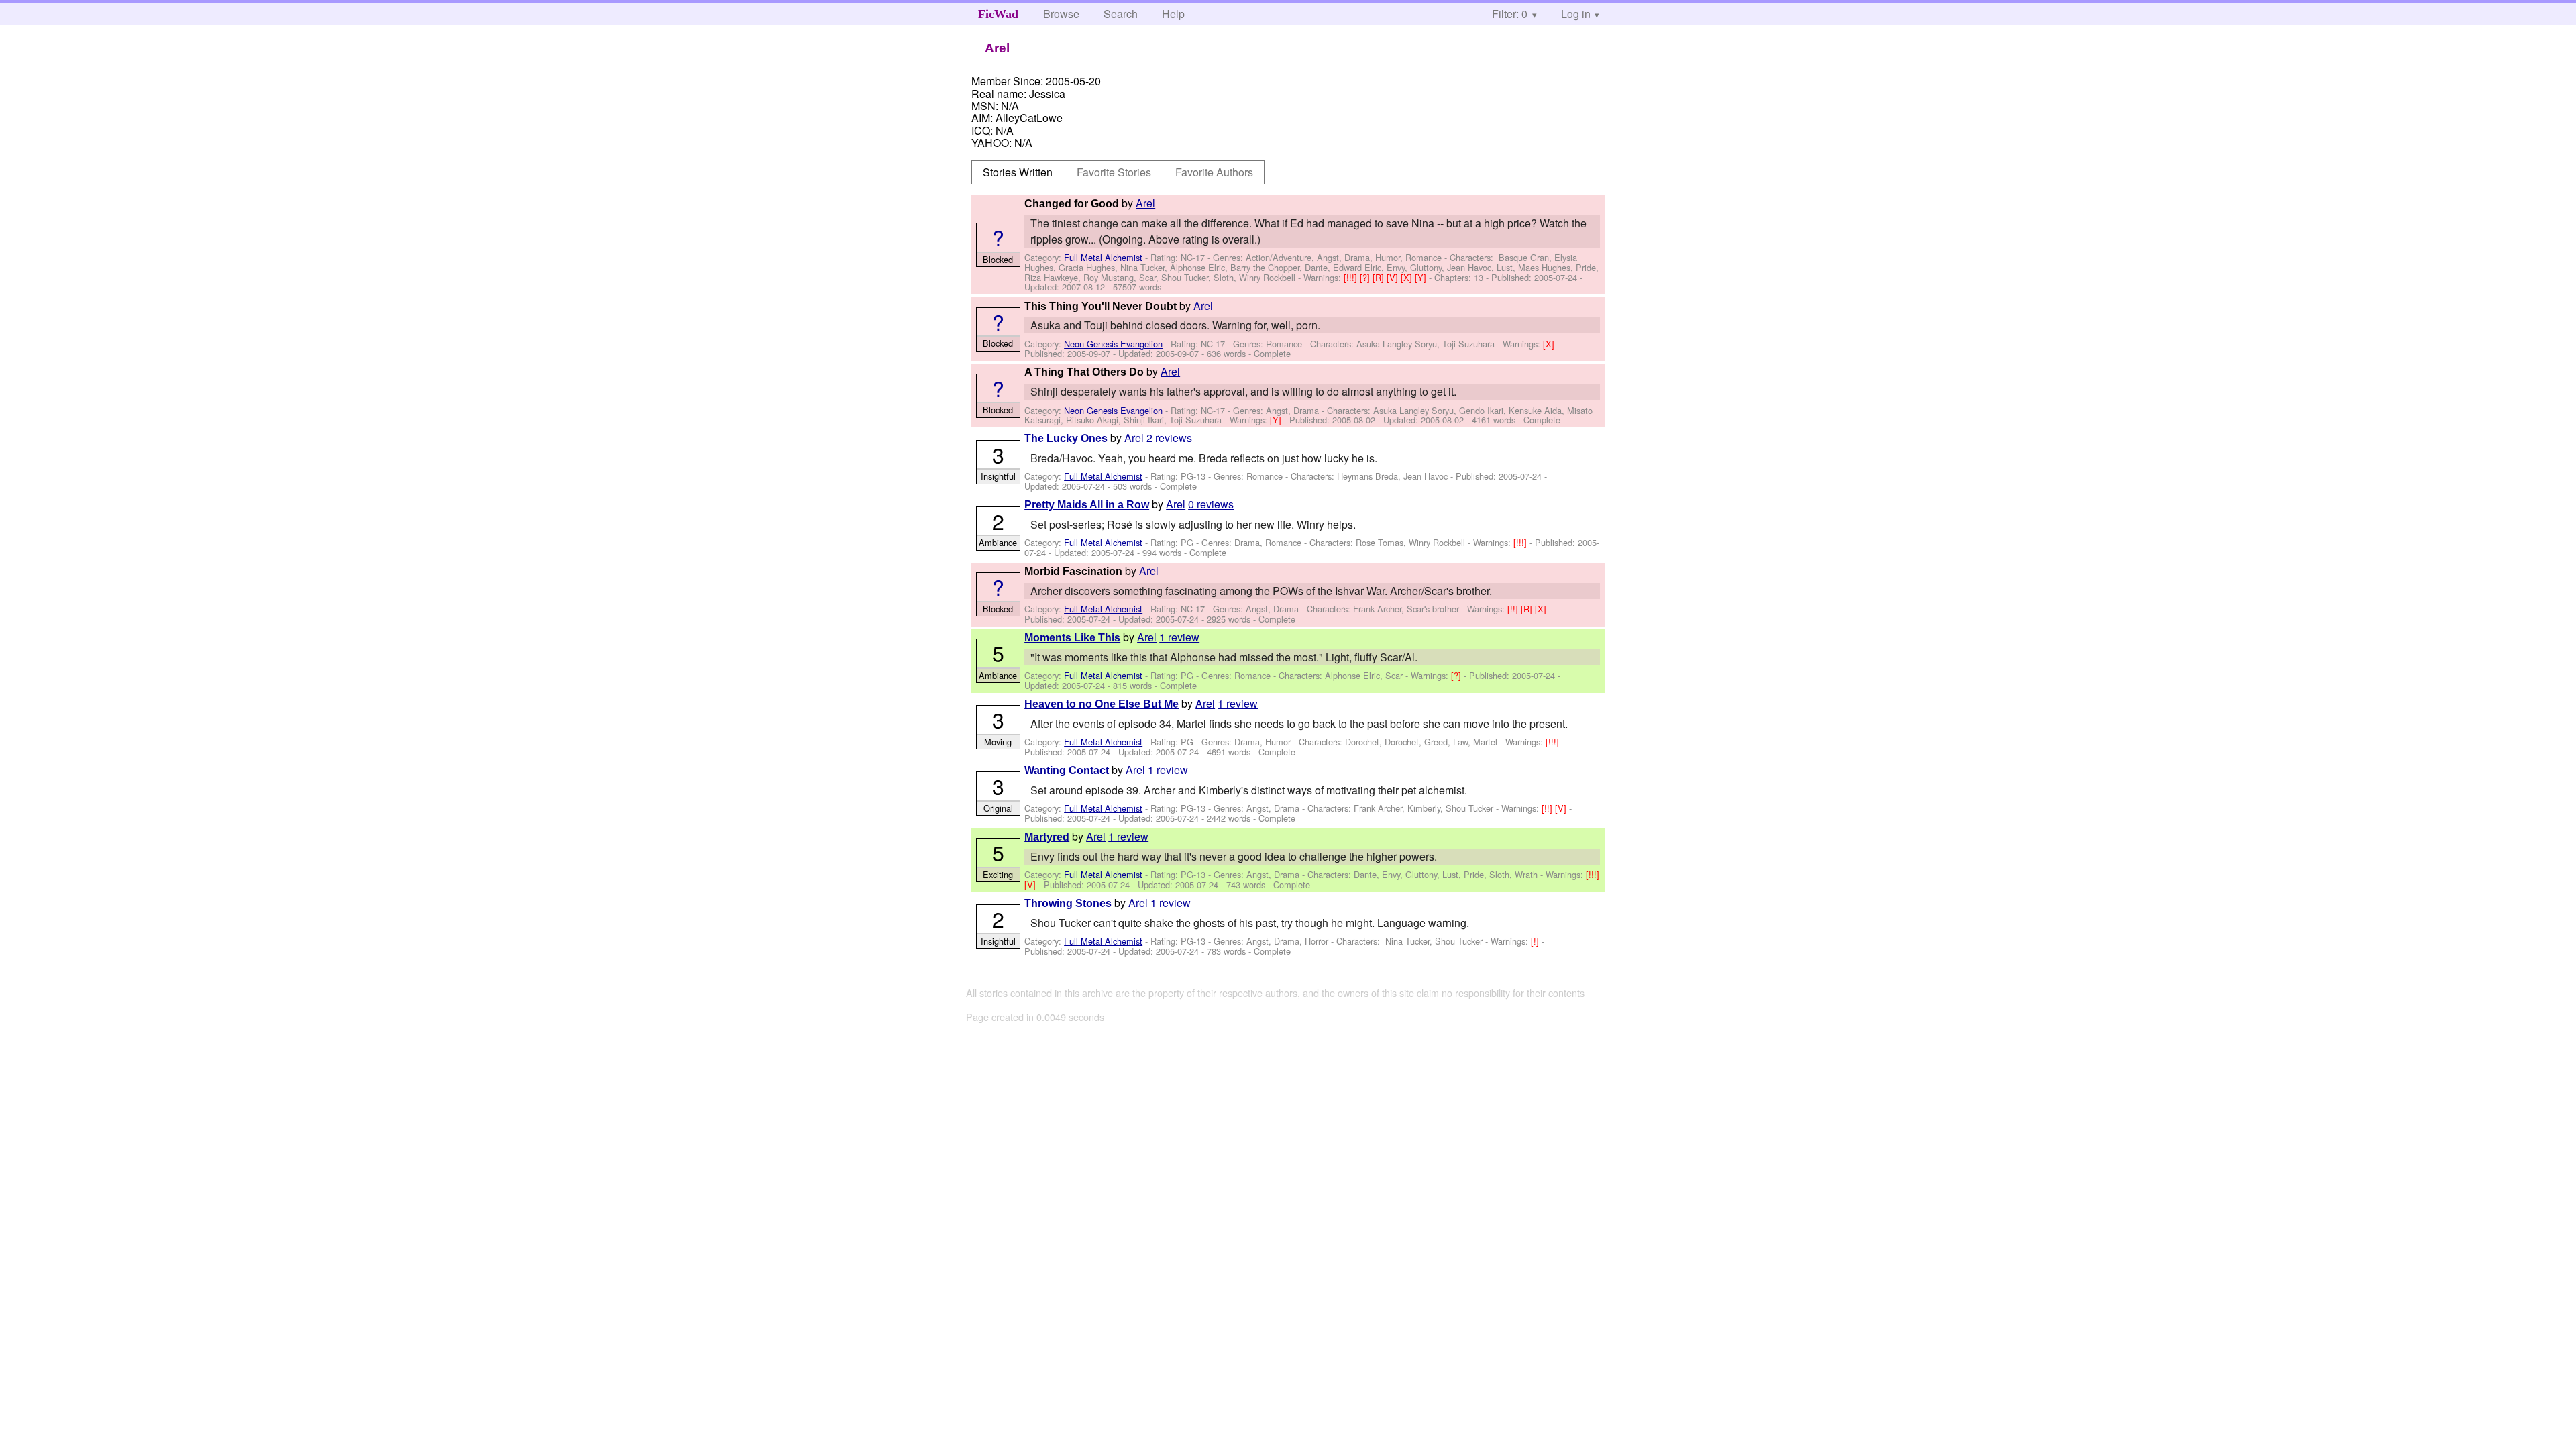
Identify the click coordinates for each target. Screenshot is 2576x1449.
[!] (1536, 941)
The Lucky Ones (1066, 438)
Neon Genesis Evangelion (1113, 344)
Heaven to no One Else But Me (1102, 704)
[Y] (1422, 277)
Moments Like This (1072, 638)
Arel (1145, 203)
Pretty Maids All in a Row (1087, 505)
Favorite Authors (1214, 172)
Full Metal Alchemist (1103, 257)
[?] (1366, 277)
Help (1173, 14)
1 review (1179, 637)
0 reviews (1211, 504)
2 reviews (1169, 438)
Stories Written (1018, 172)
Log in (1576, 14)
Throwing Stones (1068, 903)
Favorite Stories (1114, 172)
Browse (1061, 14)
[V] (1394, 277)
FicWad (998, 14)
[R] (1380, 277)
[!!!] (1352, 277)
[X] (1408, 277)
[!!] (1514, 609)
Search (1121, 14)
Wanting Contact (1067, 770)
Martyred (1047, 837)
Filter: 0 (1510, 14)
